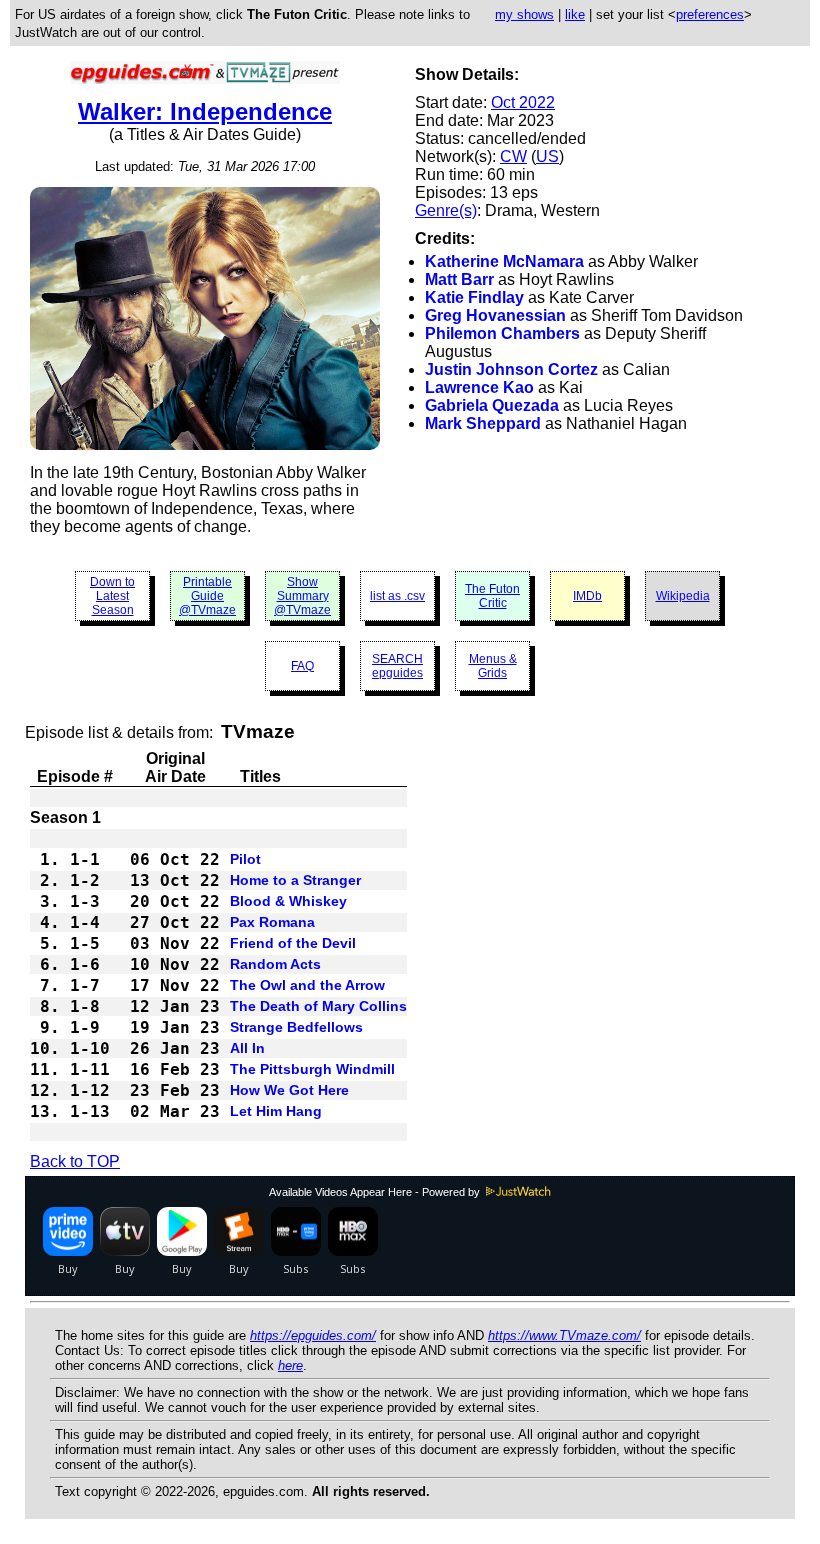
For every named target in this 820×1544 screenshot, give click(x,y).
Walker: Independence (205, 111)
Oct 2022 (523, 102)
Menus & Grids (493, 666)
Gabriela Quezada (492, 405)
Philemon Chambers (502, 333)
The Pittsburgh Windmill (312, 1069)
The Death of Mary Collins (318, 1006)
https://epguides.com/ (313, 1335)
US (547, 156)
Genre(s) (446, 210)
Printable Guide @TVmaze (207, 596)
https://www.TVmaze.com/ (564, 1335)
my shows (524, 14)
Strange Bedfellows (296, 1027)
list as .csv (397, 596)
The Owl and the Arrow (307, 985)
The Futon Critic (492, 596)
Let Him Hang (276, 1111)
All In (247, 1048)
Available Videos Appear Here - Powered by (376, 1192)
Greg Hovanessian (495, 315)
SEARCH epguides (397, 666)
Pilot (245, 859)
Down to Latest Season (112, 596)
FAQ (302, 666)
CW (513, 156)
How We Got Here (289, 1090)
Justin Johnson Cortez (511, 369)
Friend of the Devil (293, 943)
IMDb (587, 596)
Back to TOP (75, 1161)
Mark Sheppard (483, 423)
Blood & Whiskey (288, 901)
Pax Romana (272, 922)
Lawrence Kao (479, 387)
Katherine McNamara (504, 261)
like (575, 14)
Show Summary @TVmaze (302, 596)
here (290, 1365)
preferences (710, 14)
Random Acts (275, 964)
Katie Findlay (474, 297)
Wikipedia (683, 596)
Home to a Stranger (295, 880)
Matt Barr (459, 279)
